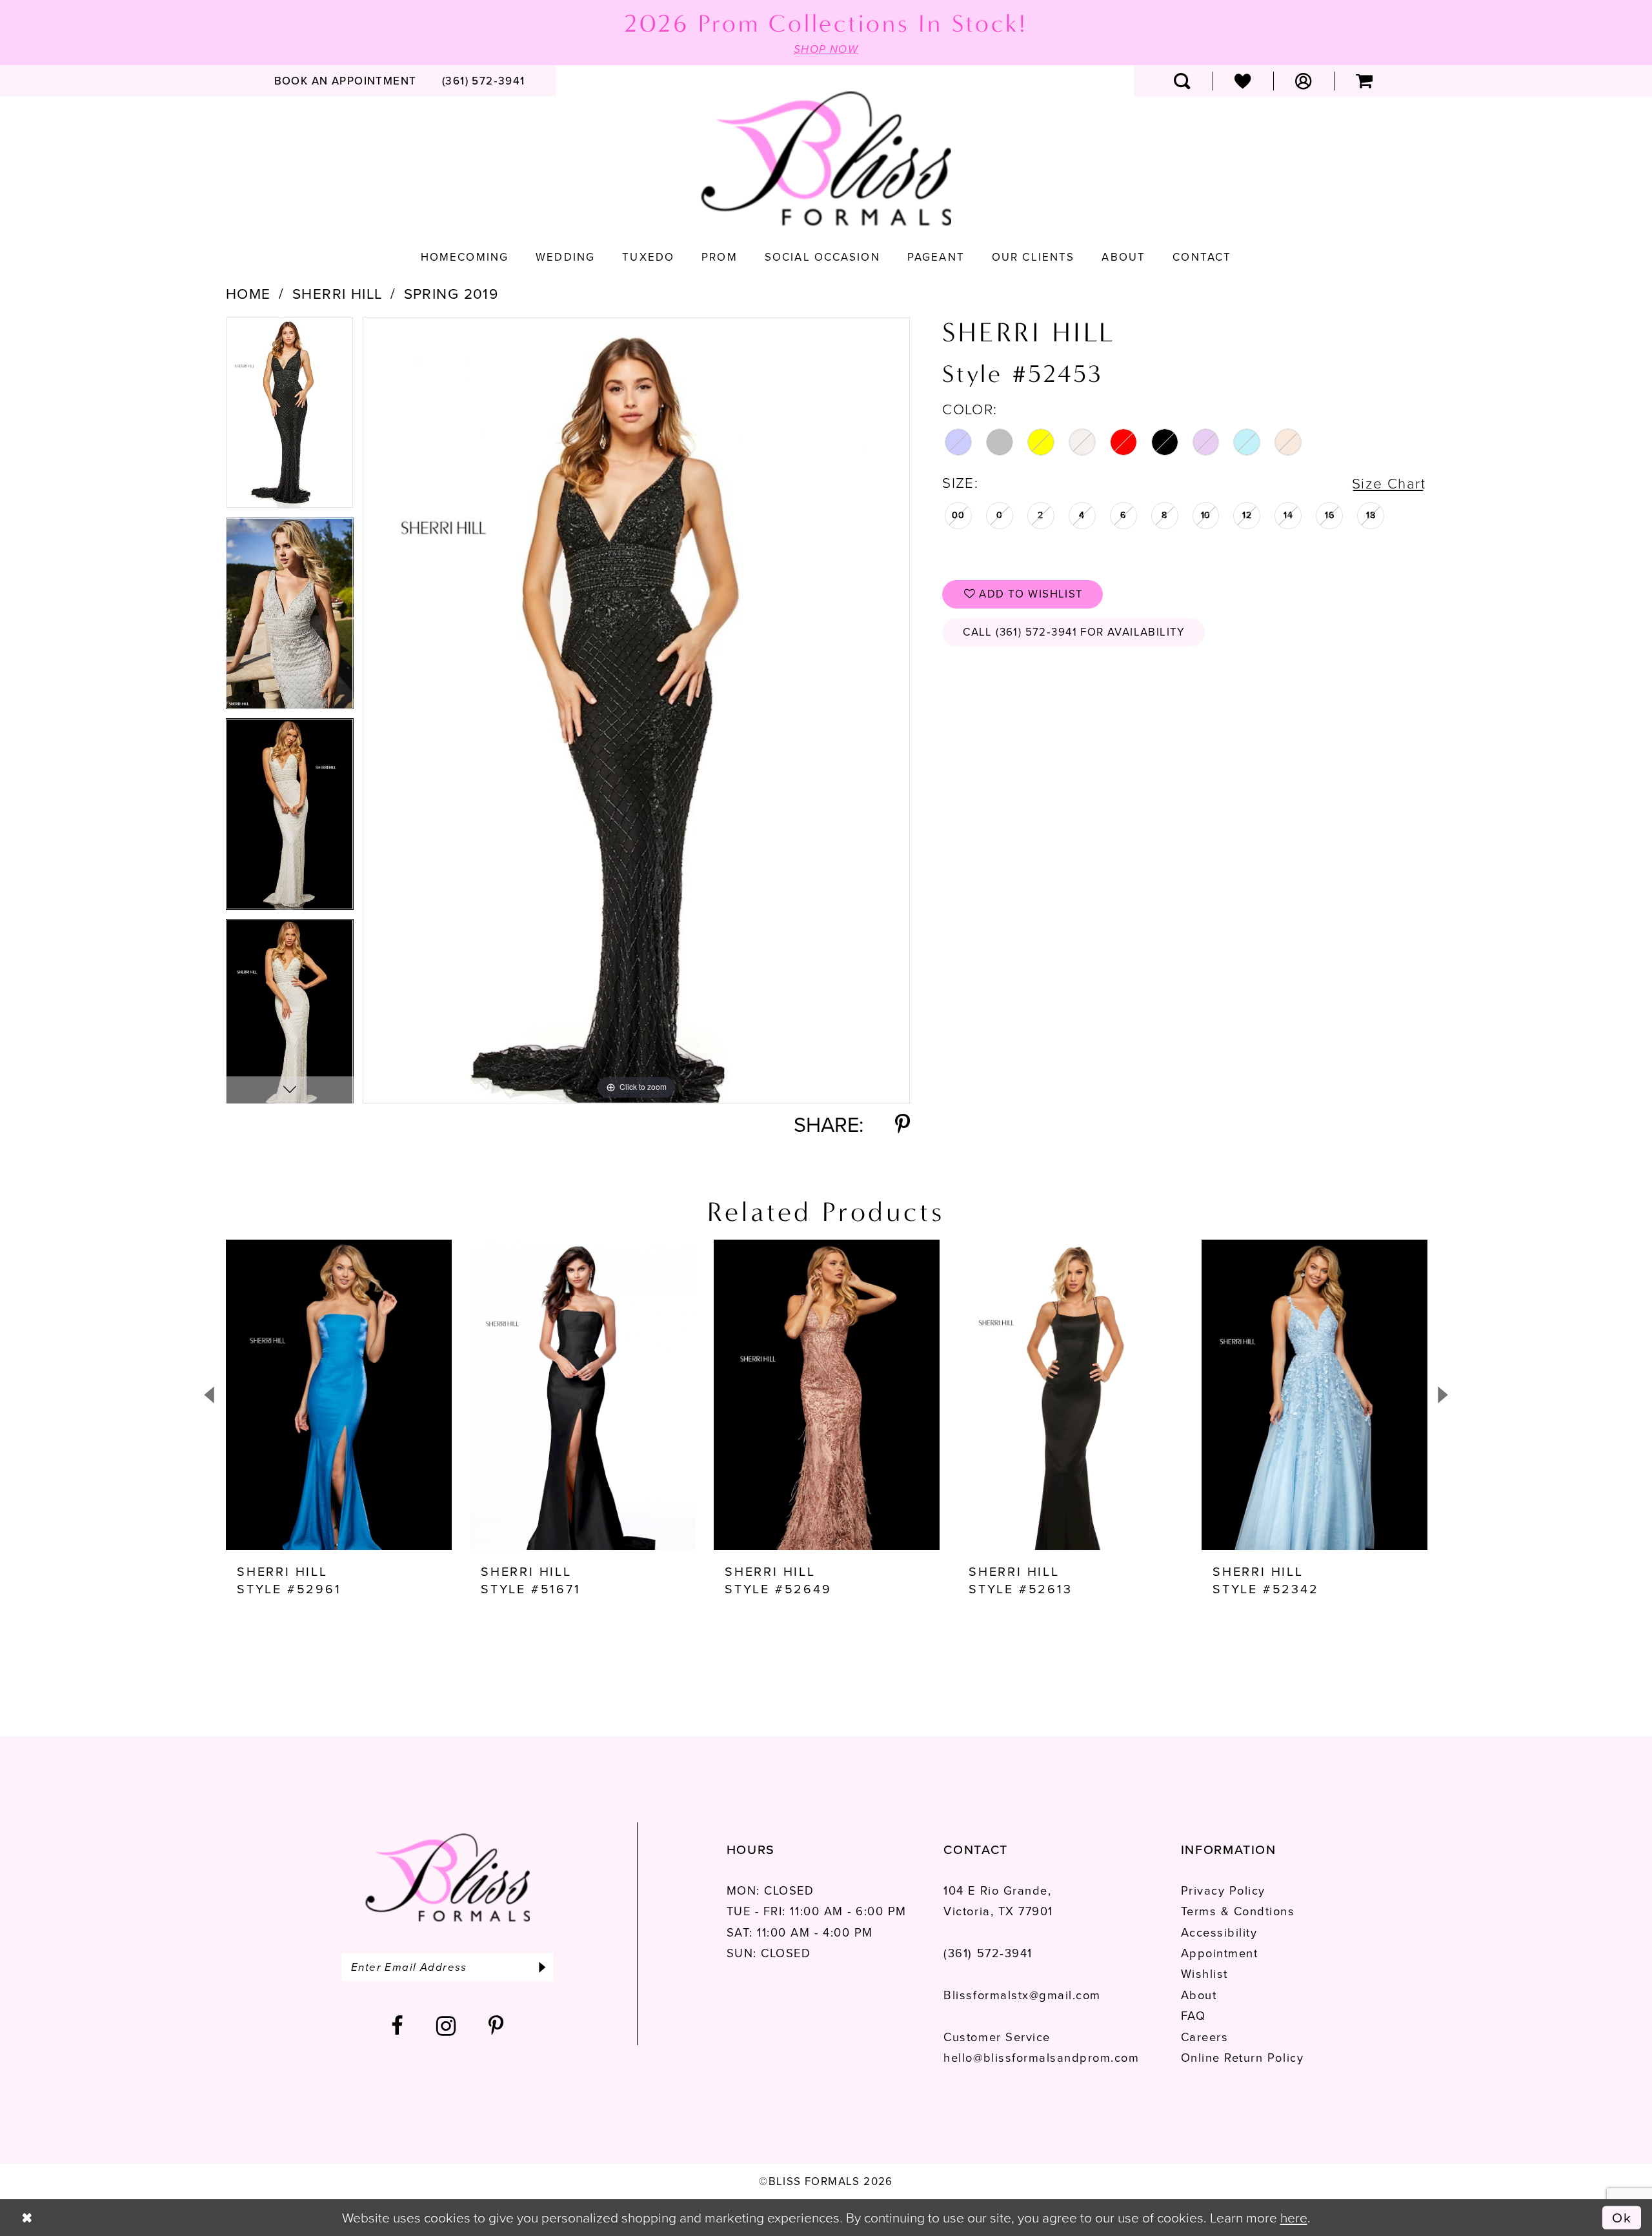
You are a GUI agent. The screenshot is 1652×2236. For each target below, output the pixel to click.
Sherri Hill (337, 294)
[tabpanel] (290, 417)
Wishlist (1204, 1974)
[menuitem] (345, 81)
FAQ (1194, 2016)
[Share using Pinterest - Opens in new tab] (902, 1125)
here (1294, 2218)
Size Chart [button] (1389, 484)
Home (248, 294)
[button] (1304, 81)
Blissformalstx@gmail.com (1022, 1995)
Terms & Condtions (1238, 1911)
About (1199, 1995)
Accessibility (1219, 1932)
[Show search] (1182, 81)
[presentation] (339, 1395)
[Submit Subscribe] (542, 1967)
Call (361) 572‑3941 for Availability (1074, 632)
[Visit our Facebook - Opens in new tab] (398, 2026)
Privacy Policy (1223, 1890)
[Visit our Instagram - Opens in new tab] (447, 2026)
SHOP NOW (826, 49)
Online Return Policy (1242, 2058)
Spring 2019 (451, 294)
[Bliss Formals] (826, 159)
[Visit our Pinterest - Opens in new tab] (497, 2026)
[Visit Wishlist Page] (1243, 81)
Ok (1622, 2217)
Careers (1205, 2037)
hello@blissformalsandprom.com (1041, 2058)
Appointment (1220, 1953)
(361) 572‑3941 (988, 1953)
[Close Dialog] (27, 2218)
